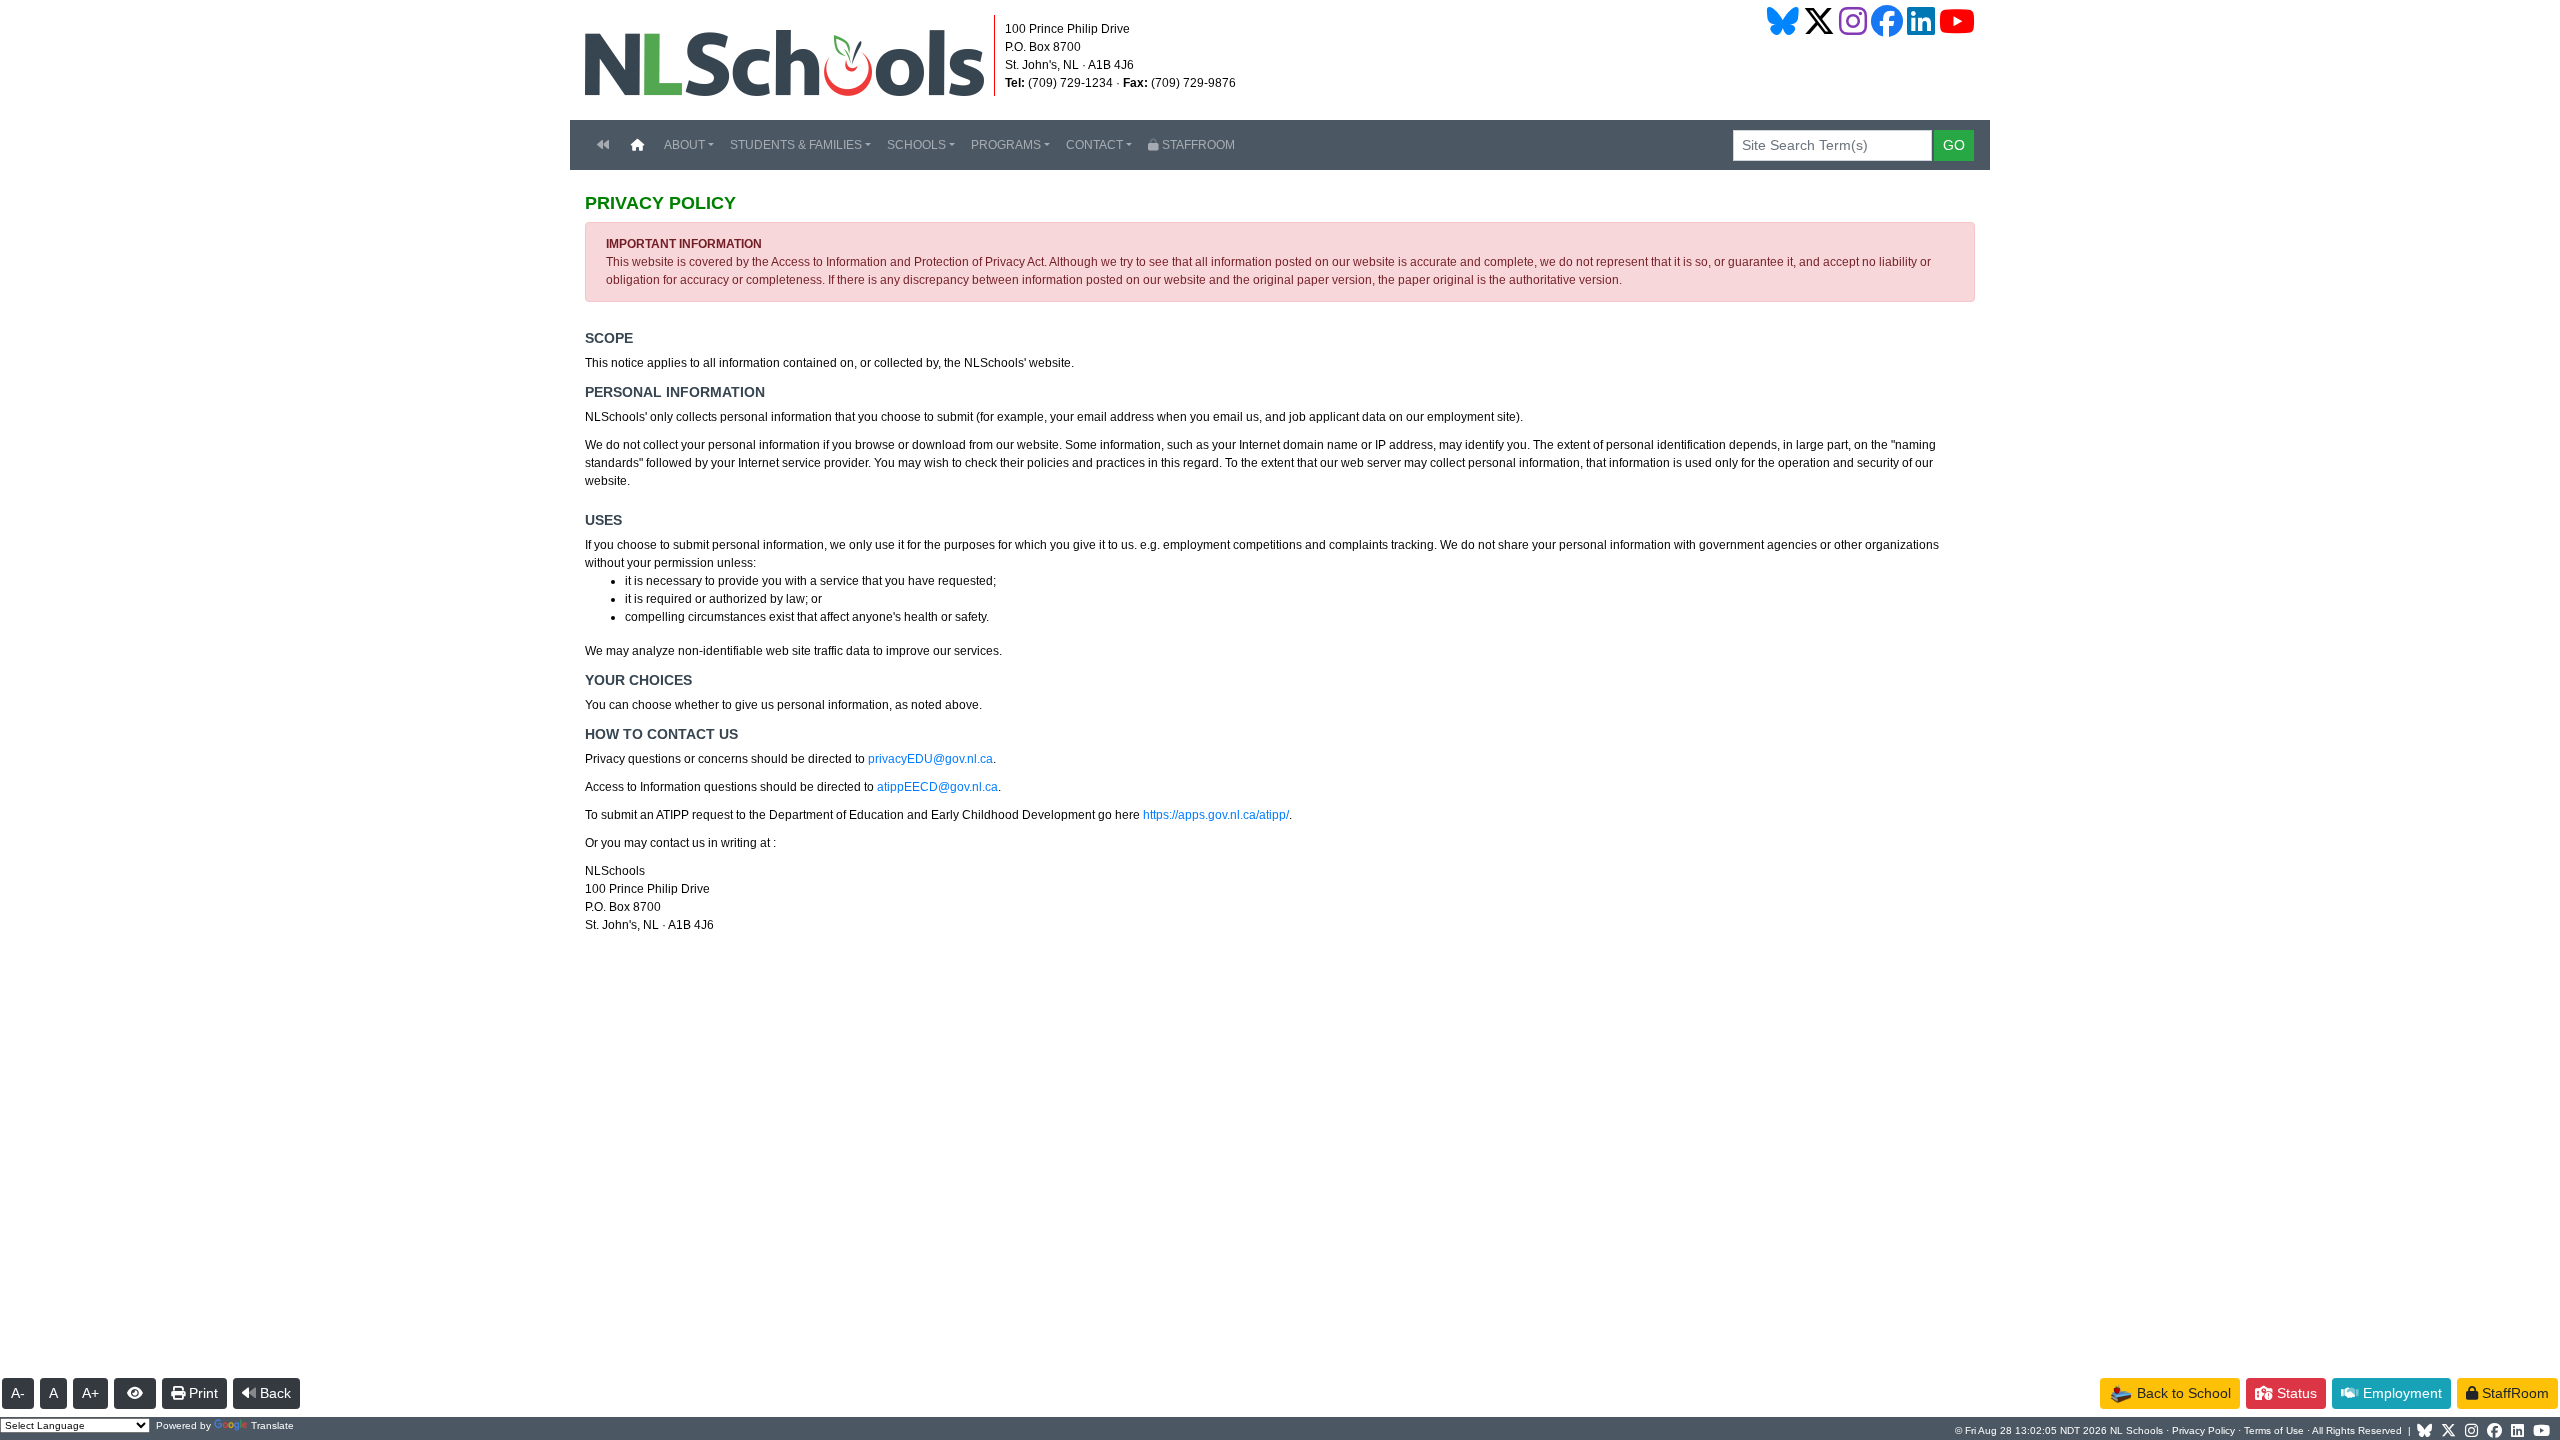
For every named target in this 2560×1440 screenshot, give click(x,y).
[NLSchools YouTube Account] (1957, 21)
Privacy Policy (2203, 1430)
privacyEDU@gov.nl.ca (930, 759)
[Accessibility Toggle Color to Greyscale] (135, 1393)
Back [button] (273, 1393)
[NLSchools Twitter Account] (1819, 21)
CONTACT (1094, 145)
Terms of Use (2274, 1430)
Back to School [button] (2182, 1393)
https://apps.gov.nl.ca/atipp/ (1216, 815)
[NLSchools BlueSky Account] (1783, 21)
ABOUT (684, 145)
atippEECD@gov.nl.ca (937, 787)
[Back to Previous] (603, 145)
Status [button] (2295, 1393)
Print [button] (201, 1393)
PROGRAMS (1006, 145)
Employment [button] (2400, 1393)
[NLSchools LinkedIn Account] (1921, 21)
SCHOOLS (916, 145)
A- (18, 1393)
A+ (90, 1393)
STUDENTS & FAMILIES (796, 145)
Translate (272, 1425)
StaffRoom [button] (2513, 1393)
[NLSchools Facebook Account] (1887, 21)
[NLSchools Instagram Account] (1853, 21)
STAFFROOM (1197, 145)
